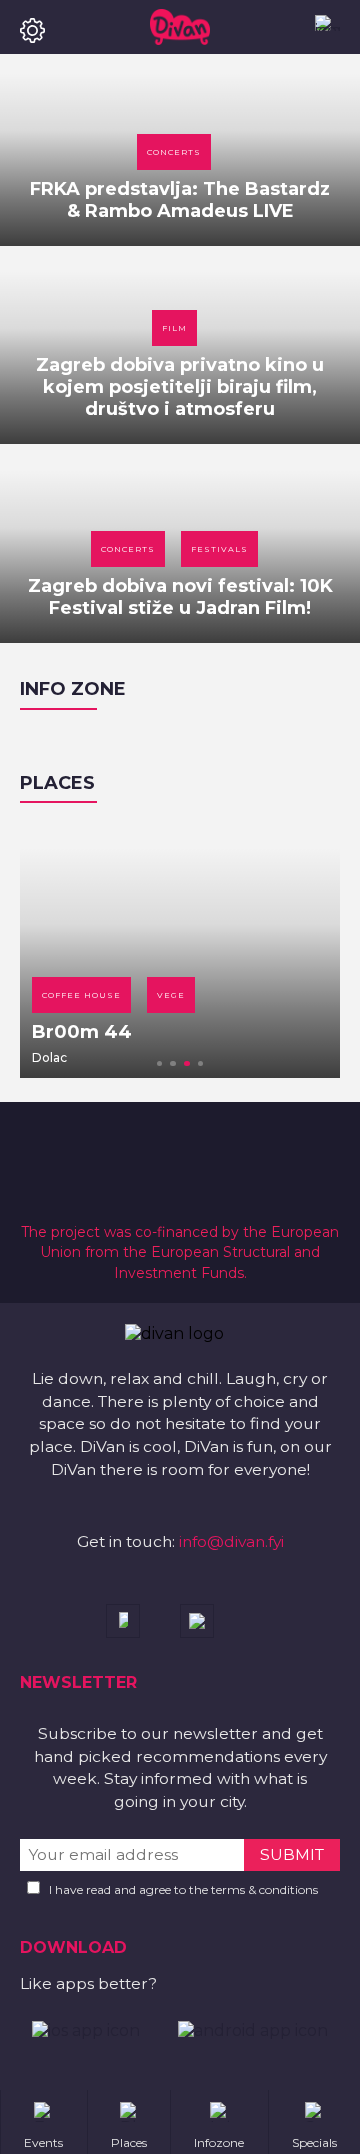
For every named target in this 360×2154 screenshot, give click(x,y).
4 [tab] (201, 1064)
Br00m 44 (82, 1032)
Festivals (219, 549)
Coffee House (81, 995)
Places (57, 783)
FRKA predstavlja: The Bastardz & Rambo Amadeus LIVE (180, 200)
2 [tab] (173, 1064)
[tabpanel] (180, 950)
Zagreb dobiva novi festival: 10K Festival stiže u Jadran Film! (180, 597)
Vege (171, 995)
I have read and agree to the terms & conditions (183, 1889)
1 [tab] (160, 1064)
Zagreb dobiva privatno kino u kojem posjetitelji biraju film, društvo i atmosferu (180, 387)
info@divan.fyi (231, 1541)
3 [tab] (187, 1064)
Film (174, 328)
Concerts (174, 152)
